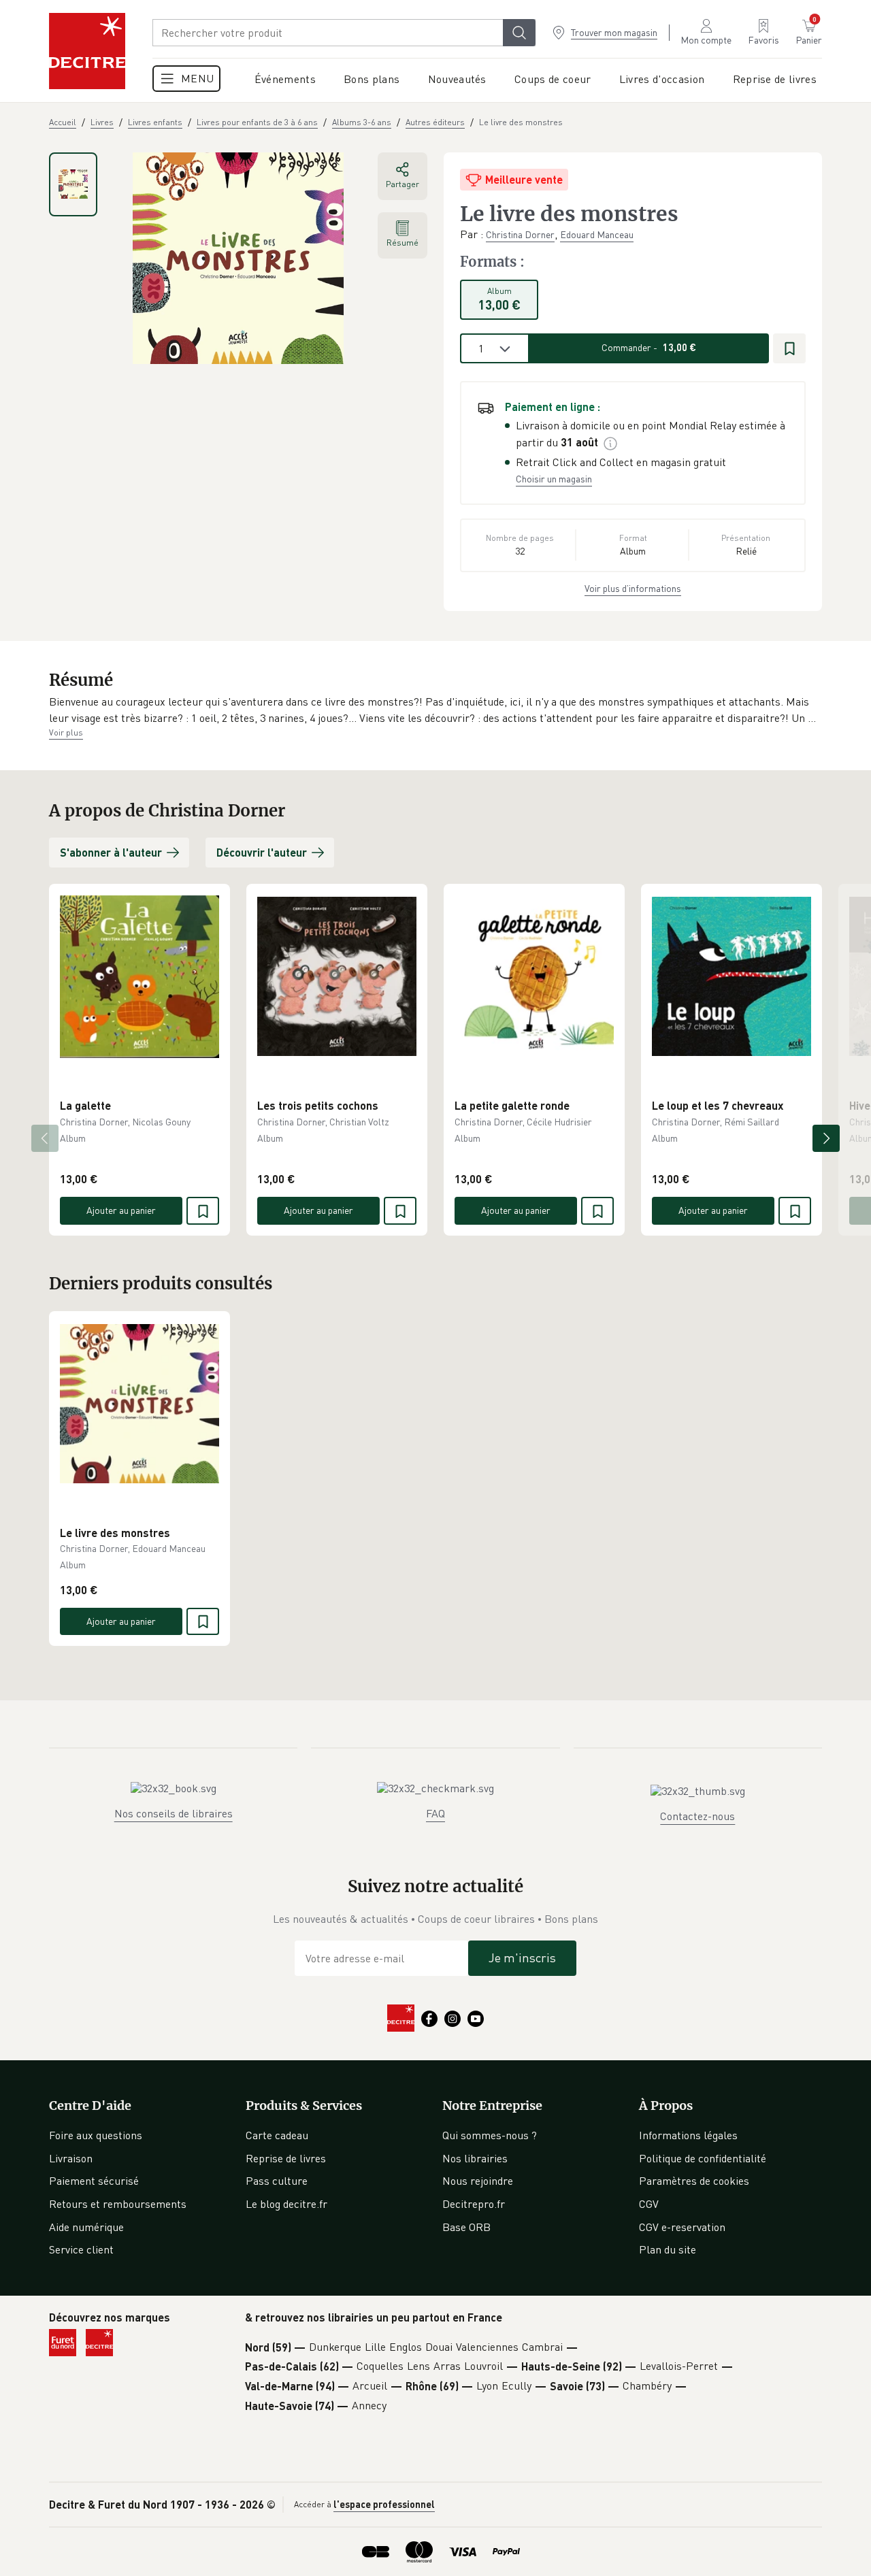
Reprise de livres (286, 2158)
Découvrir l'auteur (262, 852)
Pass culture (277, 2181)
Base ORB (466, 2227)
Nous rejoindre (478, 2181)
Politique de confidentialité (703, 2158)
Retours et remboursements (118, 2204)
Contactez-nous (697, 1816)
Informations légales (688, 2135)
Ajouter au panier (121, 1210)
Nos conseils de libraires (174, 1813)
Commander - (649, 347)
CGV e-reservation (682, 2227)
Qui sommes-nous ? (490, 2135)
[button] (435, 710)
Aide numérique (86, 2227)
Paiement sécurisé (94, 2181)
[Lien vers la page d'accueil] (87, 51)
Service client (81, 2249)
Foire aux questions (96, 2135)
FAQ (435, 1813)
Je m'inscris (522, 1958)
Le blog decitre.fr (286, 2204)
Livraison (71, 2158)
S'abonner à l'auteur (111, 852)
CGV (649, 2204)
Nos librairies (475, 2158)
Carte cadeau (277, 2135)
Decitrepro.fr (474, 2204)
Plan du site (668, 2249)
